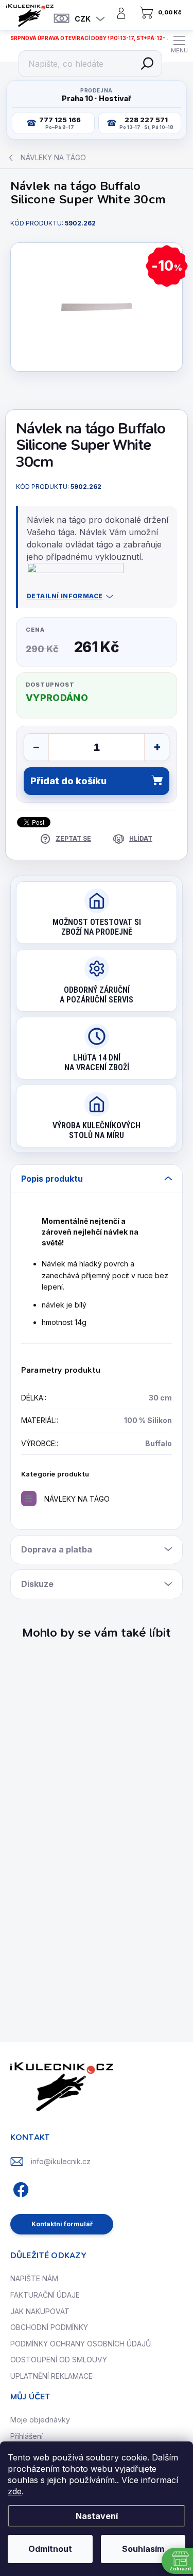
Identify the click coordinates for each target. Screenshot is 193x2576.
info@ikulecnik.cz (61, 2161)
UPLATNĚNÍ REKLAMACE (51, 2376)
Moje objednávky (40, 2420)
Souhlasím (143, 2549)
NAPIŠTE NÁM (34, 2278)
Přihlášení (27, 2436)
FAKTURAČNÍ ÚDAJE (45, 2295)
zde (15, 2491)
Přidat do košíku (68, 781)
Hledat (147, 64)
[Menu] (179, 44)
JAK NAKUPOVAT (40, 2311)
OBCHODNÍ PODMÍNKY (49, 2327)
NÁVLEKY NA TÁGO (77, 1499)
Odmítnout (50, 2549)
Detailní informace (65, 596)
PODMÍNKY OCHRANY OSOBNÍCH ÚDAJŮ (81, 2344)
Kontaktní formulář (62, 2224)
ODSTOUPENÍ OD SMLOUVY (59, 2360)
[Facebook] (19, 2188)
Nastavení (97, 2516)
